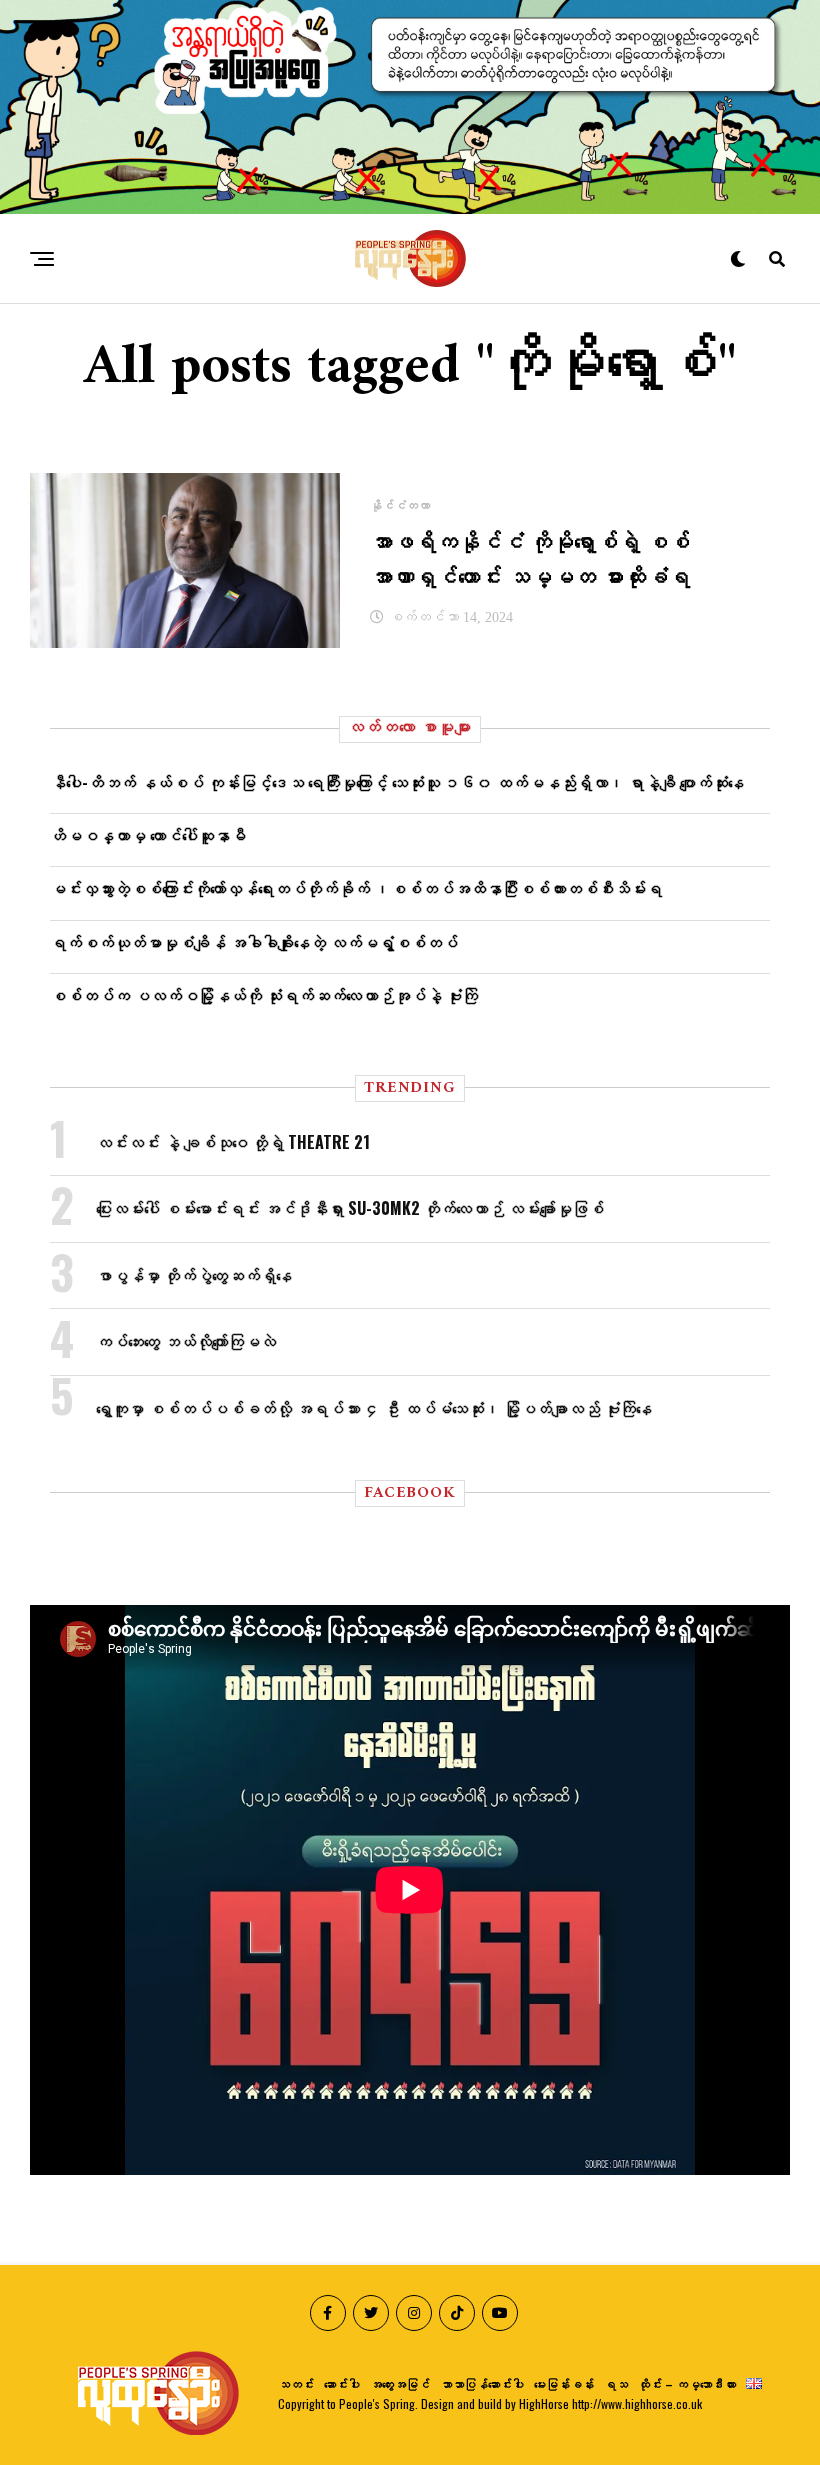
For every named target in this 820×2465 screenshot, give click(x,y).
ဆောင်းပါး (342, 2383)
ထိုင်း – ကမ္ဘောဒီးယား (687, 2383)
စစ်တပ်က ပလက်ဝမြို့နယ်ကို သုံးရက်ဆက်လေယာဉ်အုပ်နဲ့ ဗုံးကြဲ (264, 995)
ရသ (616, 2383)
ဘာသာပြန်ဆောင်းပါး (482, 2383)
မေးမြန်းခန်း (564, 2383)
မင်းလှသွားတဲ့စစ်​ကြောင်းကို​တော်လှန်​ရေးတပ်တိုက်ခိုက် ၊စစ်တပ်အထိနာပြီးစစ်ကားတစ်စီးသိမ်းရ (356, 888)
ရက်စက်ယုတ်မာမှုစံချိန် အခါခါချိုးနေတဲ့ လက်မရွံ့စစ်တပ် (254, 942)
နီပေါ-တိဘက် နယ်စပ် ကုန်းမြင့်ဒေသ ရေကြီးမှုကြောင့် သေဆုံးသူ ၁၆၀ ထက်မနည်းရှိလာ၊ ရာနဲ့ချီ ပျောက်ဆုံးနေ (397, 782)
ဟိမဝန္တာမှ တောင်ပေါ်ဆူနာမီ (148, 835)
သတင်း (296, 2383)
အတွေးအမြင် (400, 2383)
